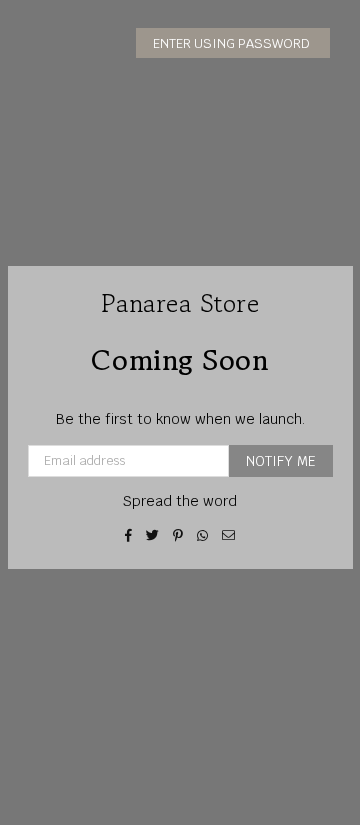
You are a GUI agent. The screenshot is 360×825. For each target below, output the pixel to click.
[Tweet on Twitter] (153, 535)
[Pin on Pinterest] (178, 535)
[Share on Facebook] (129, 535)
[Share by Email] (229, 535)
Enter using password (233, 43)
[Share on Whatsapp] (203, 535)
